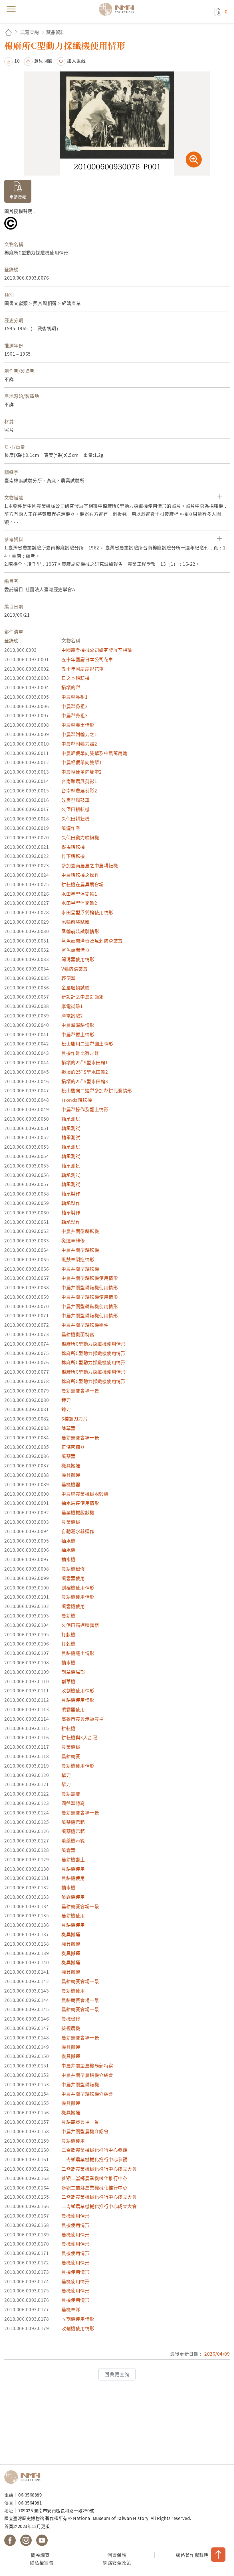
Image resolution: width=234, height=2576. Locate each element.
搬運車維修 (73, 1240)
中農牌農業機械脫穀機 (85, 1494)
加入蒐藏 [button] (76, 61)
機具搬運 (71, 1465)
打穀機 (68, 1634)
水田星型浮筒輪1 (79, 894)
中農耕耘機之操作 (80, 875)
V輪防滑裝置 (74, 969)
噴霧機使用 (73, 1606)
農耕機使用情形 (78, 1597)
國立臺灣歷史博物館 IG (26, 2540)
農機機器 (71, 1484)
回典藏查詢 (117, 2374)
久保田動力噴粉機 (80, 837)
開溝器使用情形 (78, 959)
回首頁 (9, 32)
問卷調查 (40, 2555)
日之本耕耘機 (75, 678)
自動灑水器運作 (78, 1531)
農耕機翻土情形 (78, 1653)
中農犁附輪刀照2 (79, 744)
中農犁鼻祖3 (74, 715)
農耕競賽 (71, 1756)
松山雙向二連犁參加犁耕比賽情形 (97, 1090)
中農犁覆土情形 (78, 1034)
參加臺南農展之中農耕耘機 (90, 865)
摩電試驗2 (72, 1015)
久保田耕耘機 (75, 809)
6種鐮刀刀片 (74, 1419)
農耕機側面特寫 (78, 1334)
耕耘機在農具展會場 (83, 884)
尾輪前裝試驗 (75, 922)
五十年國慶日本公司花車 (87, 659)
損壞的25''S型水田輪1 (85, 1062)
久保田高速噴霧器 (80, 1625)
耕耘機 (68, 1728)
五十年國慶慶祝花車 (83, 669)
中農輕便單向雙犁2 (82, 772)
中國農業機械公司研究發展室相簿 (97, 650)
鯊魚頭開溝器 (75, 950)
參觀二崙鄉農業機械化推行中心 (94, 2178)
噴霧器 (68, 1850)
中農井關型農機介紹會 (85, 2131)
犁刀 (66, 1775)
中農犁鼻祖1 (74, 697)
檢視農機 (71, 2028)
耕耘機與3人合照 (79, 1737)
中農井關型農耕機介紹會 (87, 2075)
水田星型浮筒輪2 (79, 903)
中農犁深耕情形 (78, 1025)
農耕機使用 (73, 1869)
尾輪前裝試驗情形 (80, 931)
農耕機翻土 (73, 1859)
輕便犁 (68, 978)
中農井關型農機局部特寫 (87, 2065)
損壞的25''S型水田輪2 (85, 1072)
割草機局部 (73, 1672)
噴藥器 (68, 1456)
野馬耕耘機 (73, 847)
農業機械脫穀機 (78, 1512)
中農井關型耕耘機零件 (85, 1325)
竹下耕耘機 (73, 856)
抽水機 (68, 1541)
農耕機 (68, 1615)
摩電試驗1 (72, 1006)
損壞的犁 (71, 687)
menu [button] (11, 9)
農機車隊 (71, 2309)
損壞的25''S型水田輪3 (85, 1081)
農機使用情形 (75, 2216)
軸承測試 (71, 1119)
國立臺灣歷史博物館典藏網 (118, 9)
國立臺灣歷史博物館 (24, 2477)
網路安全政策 (117, 2563)
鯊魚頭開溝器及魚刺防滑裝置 (92, 941)
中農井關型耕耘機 (80, 1231)
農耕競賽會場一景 (80, 1390)
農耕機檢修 (73, 1569)
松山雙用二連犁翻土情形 (87, 1043)
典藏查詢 (30, 32)
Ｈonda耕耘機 (77, 1100)
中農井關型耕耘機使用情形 (90, 1278)
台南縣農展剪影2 (79, 790)
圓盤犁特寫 (73, 1803)
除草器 (68, 1428)
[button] (12, 61)
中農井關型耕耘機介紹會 (87, 2094)
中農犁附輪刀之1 (79, 734)
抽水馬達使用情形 (80, 1503)
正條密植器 (73, 1447)
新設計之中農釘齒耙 (83, 997)
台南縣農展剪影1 (79, 781)
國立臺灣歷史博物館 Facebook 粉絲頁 (10, 2540)
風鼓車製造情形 (78, 1259)
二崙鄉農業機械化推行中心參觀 (94, 2150)
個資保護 (117, 2555)
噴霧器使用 (73, 1578)
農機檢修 (71, 2019)
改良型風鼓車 (75, 800)
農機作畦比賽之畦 (80, 1053)
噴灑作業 (71, 828)
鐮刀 (66, 1400)
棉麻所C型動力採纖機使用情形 (93, 1344)
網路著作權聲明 (192, 2555)
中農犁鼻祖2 (74, 706)
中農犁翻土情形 (78, 725)
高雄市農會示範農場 (83, 1719)
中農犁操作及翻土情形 (85, 1109)
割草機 (68, 1681)
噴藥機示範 (73, 1822)
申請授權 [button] (18, 197)
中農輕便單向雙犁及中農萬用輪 (94, 753)
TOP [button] (218, 2555)
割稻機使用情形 (78, 1587)
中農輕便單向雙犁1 (82, 762)
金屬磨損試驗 (75, 987)
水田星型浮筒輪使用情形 (87, 912)
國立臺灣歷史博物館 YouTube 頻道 (42, 2540)
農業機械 (71, 1522)
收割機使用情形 (78, 1690)
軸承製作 (71, 1194)
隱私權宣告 (42, 2563)
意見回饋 (43, 61)
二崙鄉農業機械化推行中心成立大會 (99, 2169)
